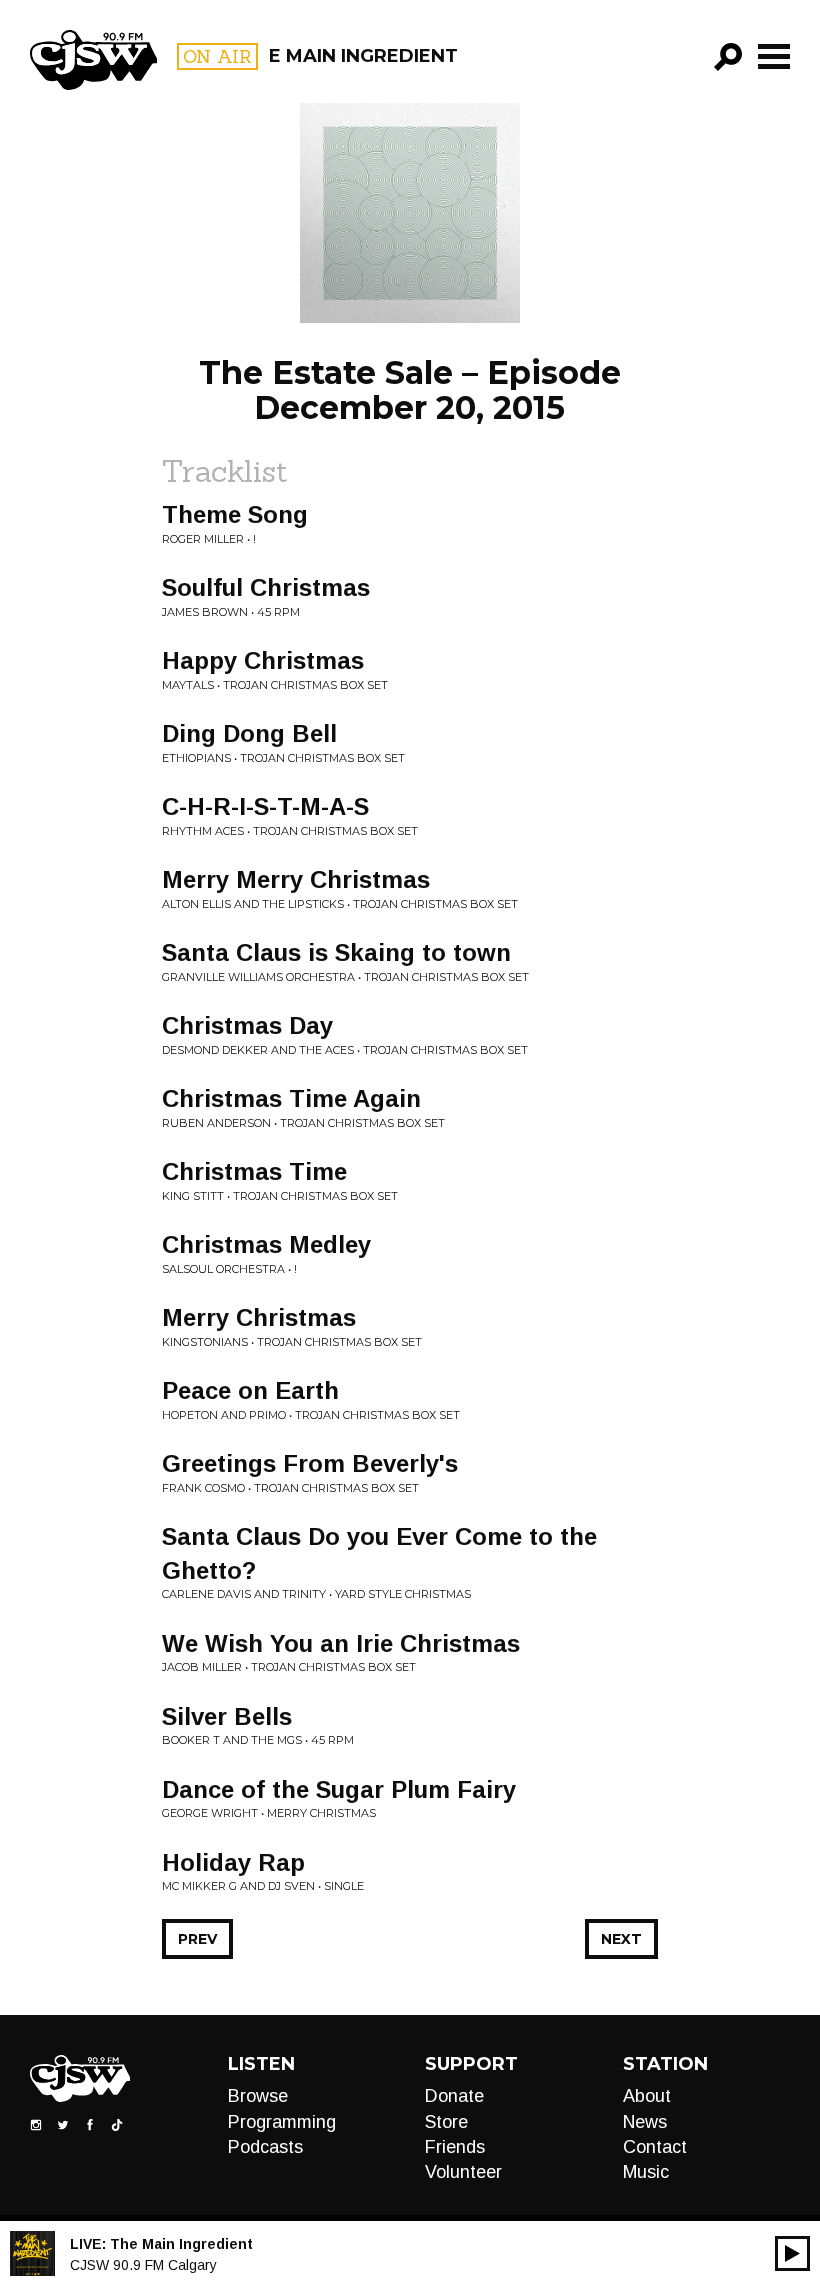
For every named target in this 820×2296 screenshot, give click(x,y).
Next (621, 1939)
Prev (197, 1939)
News (645, 2122)
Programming (282, 2122)
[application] (792, 2253)
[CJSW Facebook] (90, 2124)
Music (646, 2172)
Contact (655, 2147)
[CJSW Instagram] (36, 2124)
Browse (258, 2096)
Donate (454, 2096)
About (647, 2096)
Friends (455, 2147)
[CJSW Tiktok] (117, 2124)
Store (446, 2122)
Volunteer (463, 2172)
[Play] (792, 2253)
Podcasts (265, 2147)
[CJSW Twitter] (63, 2124)
